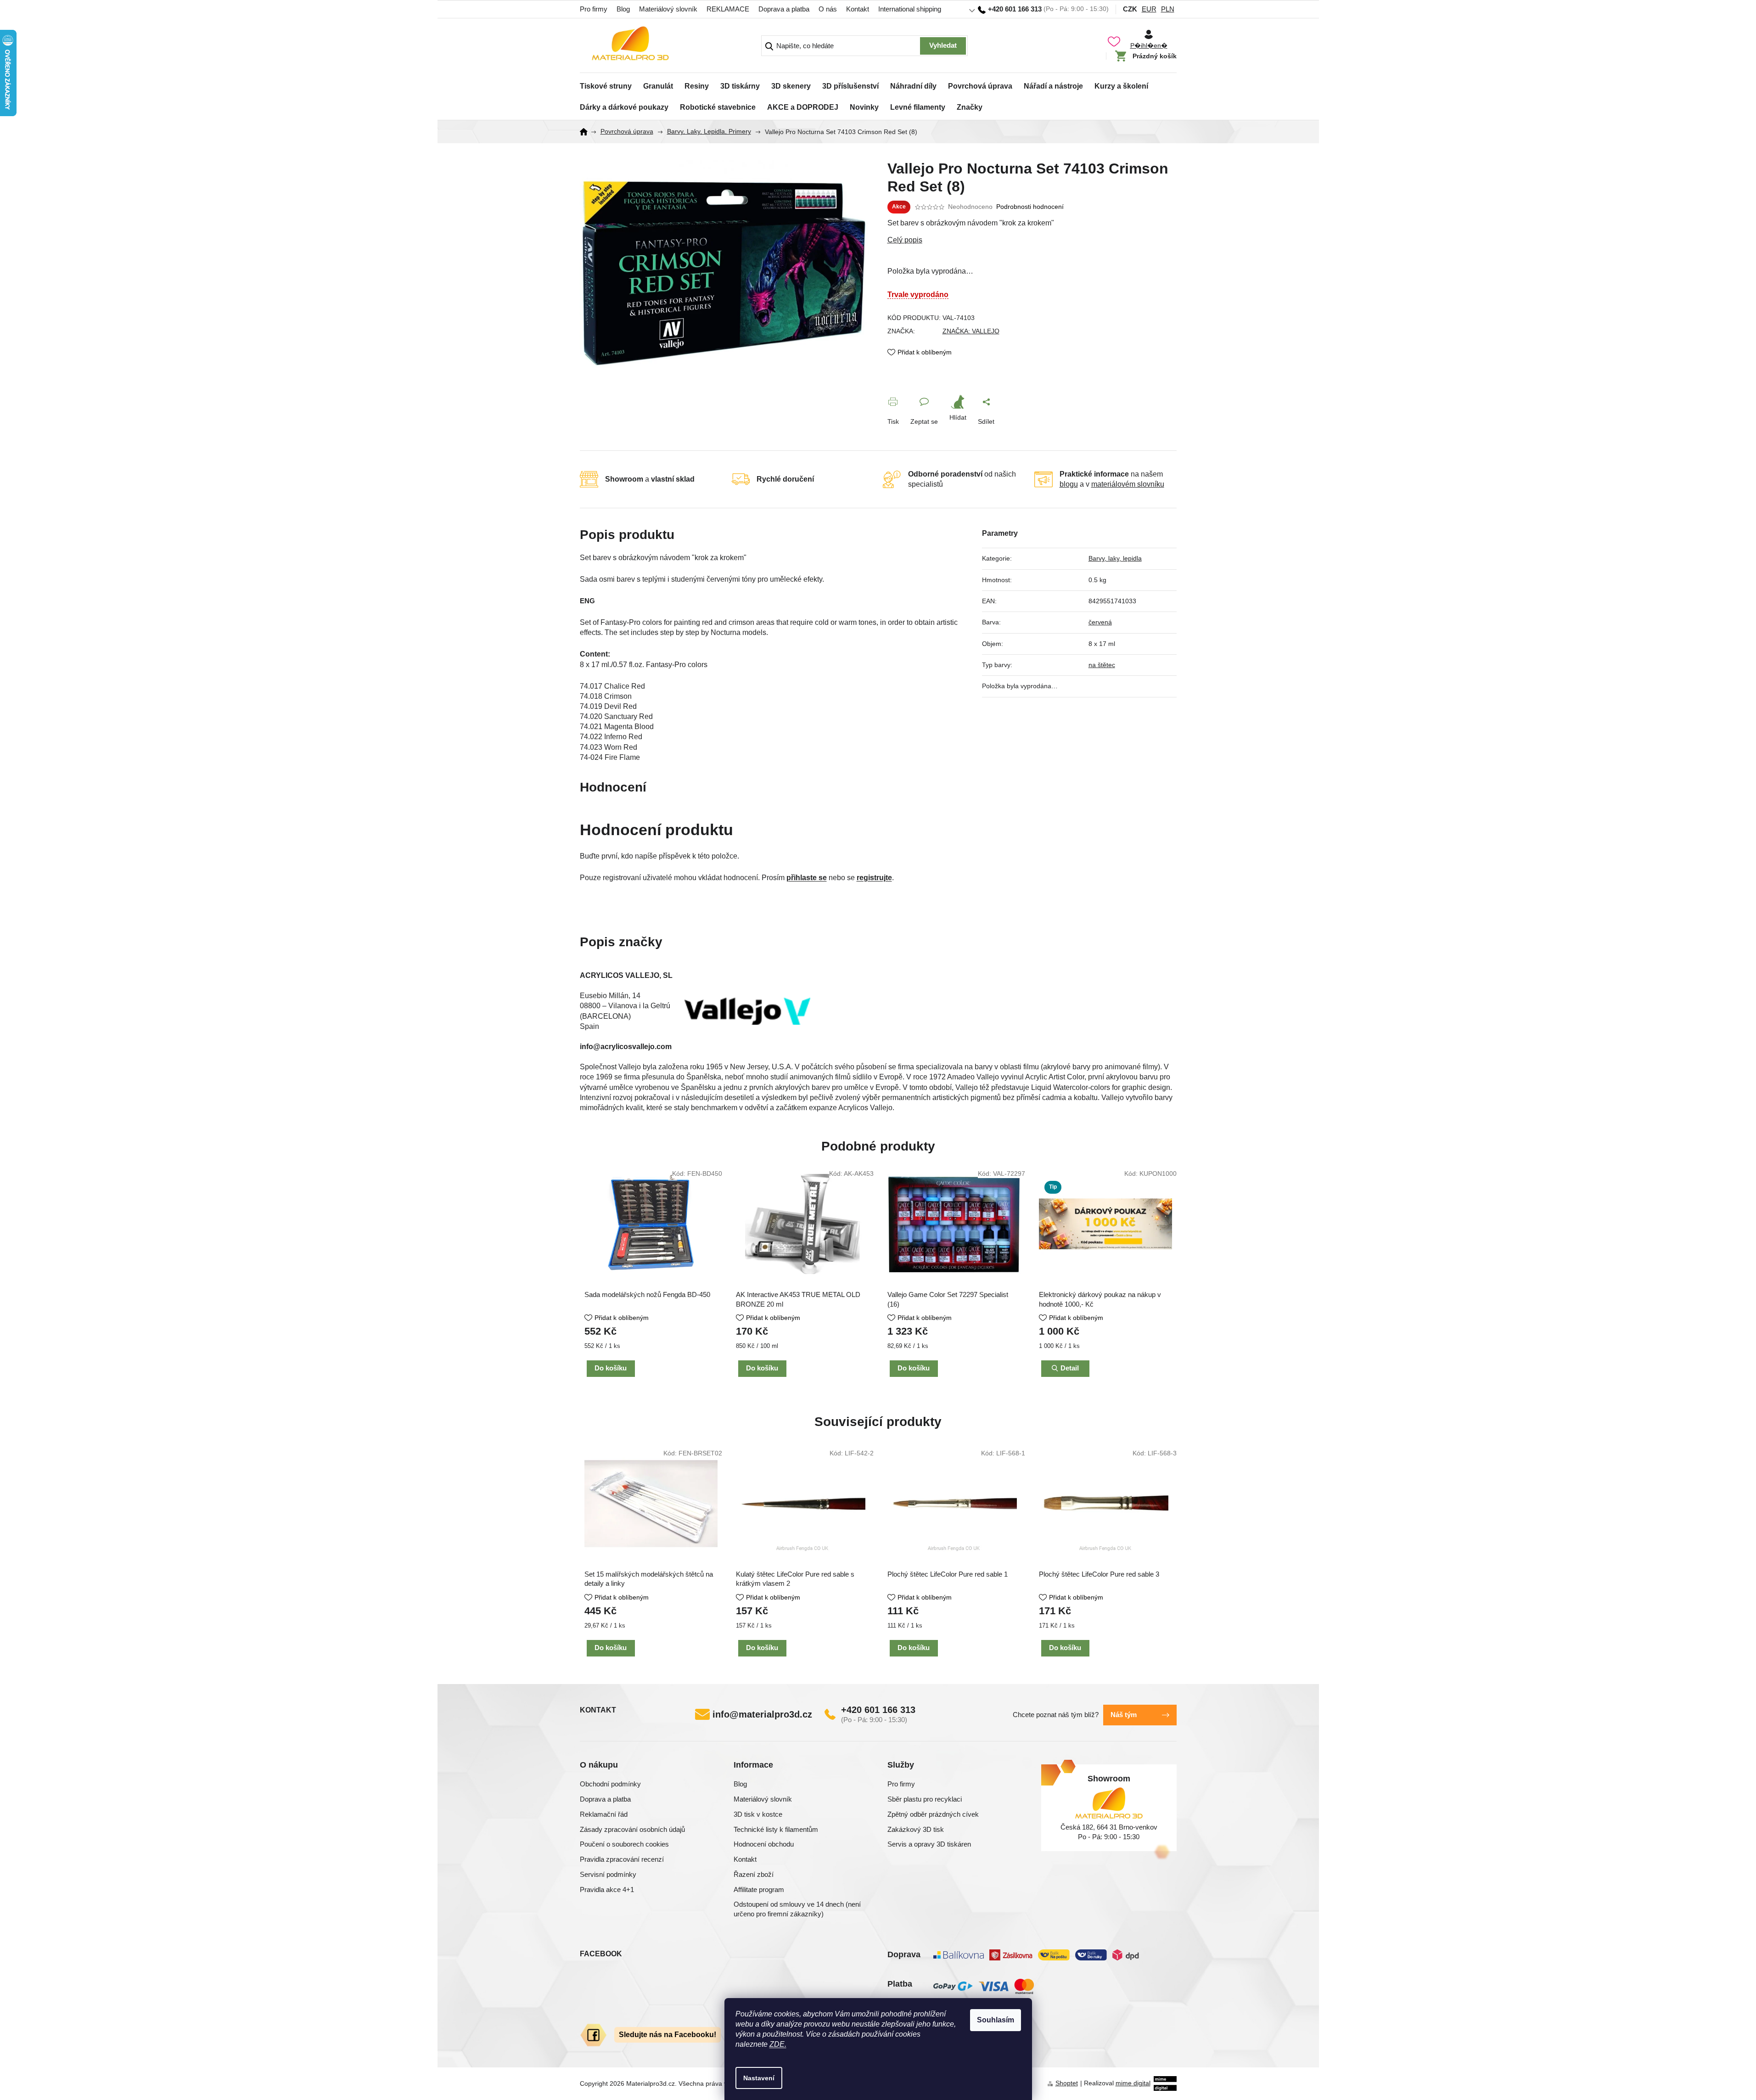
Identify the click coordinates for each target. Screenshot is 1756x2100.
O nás (828, 9)
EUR (1149, 9)
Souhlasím (996, 2020)
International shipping (910, 9)
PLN (1168, 9)
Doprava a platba (784, 9)
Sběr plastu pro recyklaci (925, 1799)
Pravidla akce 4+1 (607, 1889)
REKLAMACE (728, 9)
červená (1100, 622)
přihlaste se (807, 878)
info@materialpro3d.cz (762, 1714)
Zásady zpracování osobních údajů (632, 1829)
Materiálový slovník (668, 9)
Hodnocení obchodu (764, 1844)
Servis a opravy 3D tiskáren (929, 1844)
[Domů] (587, 132)
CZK (1130, 9)
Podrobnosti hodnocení (1030, 207)
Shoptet (1067, 2083)
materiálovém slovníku (1128, 484)
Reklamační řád (604, 1814)
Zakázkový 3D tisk (916, 1829)
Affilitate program (759, 1889)
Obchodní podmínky (610, 1784)
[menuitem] (606, 84)
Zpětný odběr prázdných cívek (933, 1814)
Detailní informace (1032, 240)
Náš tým (1124, 1715)
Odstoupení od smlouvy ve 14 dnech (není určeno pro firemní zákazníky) (797, 1909)
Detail (1070, 1368)
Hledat (943, 46)
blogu (1069, 484)
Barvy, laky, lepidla (1115, 558)
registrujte (874, 878)
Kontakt (858, 9)
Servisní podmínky (608, 1874)
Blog (623, 9)
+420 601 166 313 (878, 1710)
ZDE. (778, 2044)
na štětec (1102, 665)
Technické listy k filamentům (776, 1829)
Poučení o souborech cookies (624, 1844)
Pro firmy (594, 9)
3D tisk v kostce (758, 1814)
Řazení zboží (754, 1874)
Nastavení (759, 2078)
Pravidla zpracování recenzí (622, 1859)
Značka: (971, 331)
